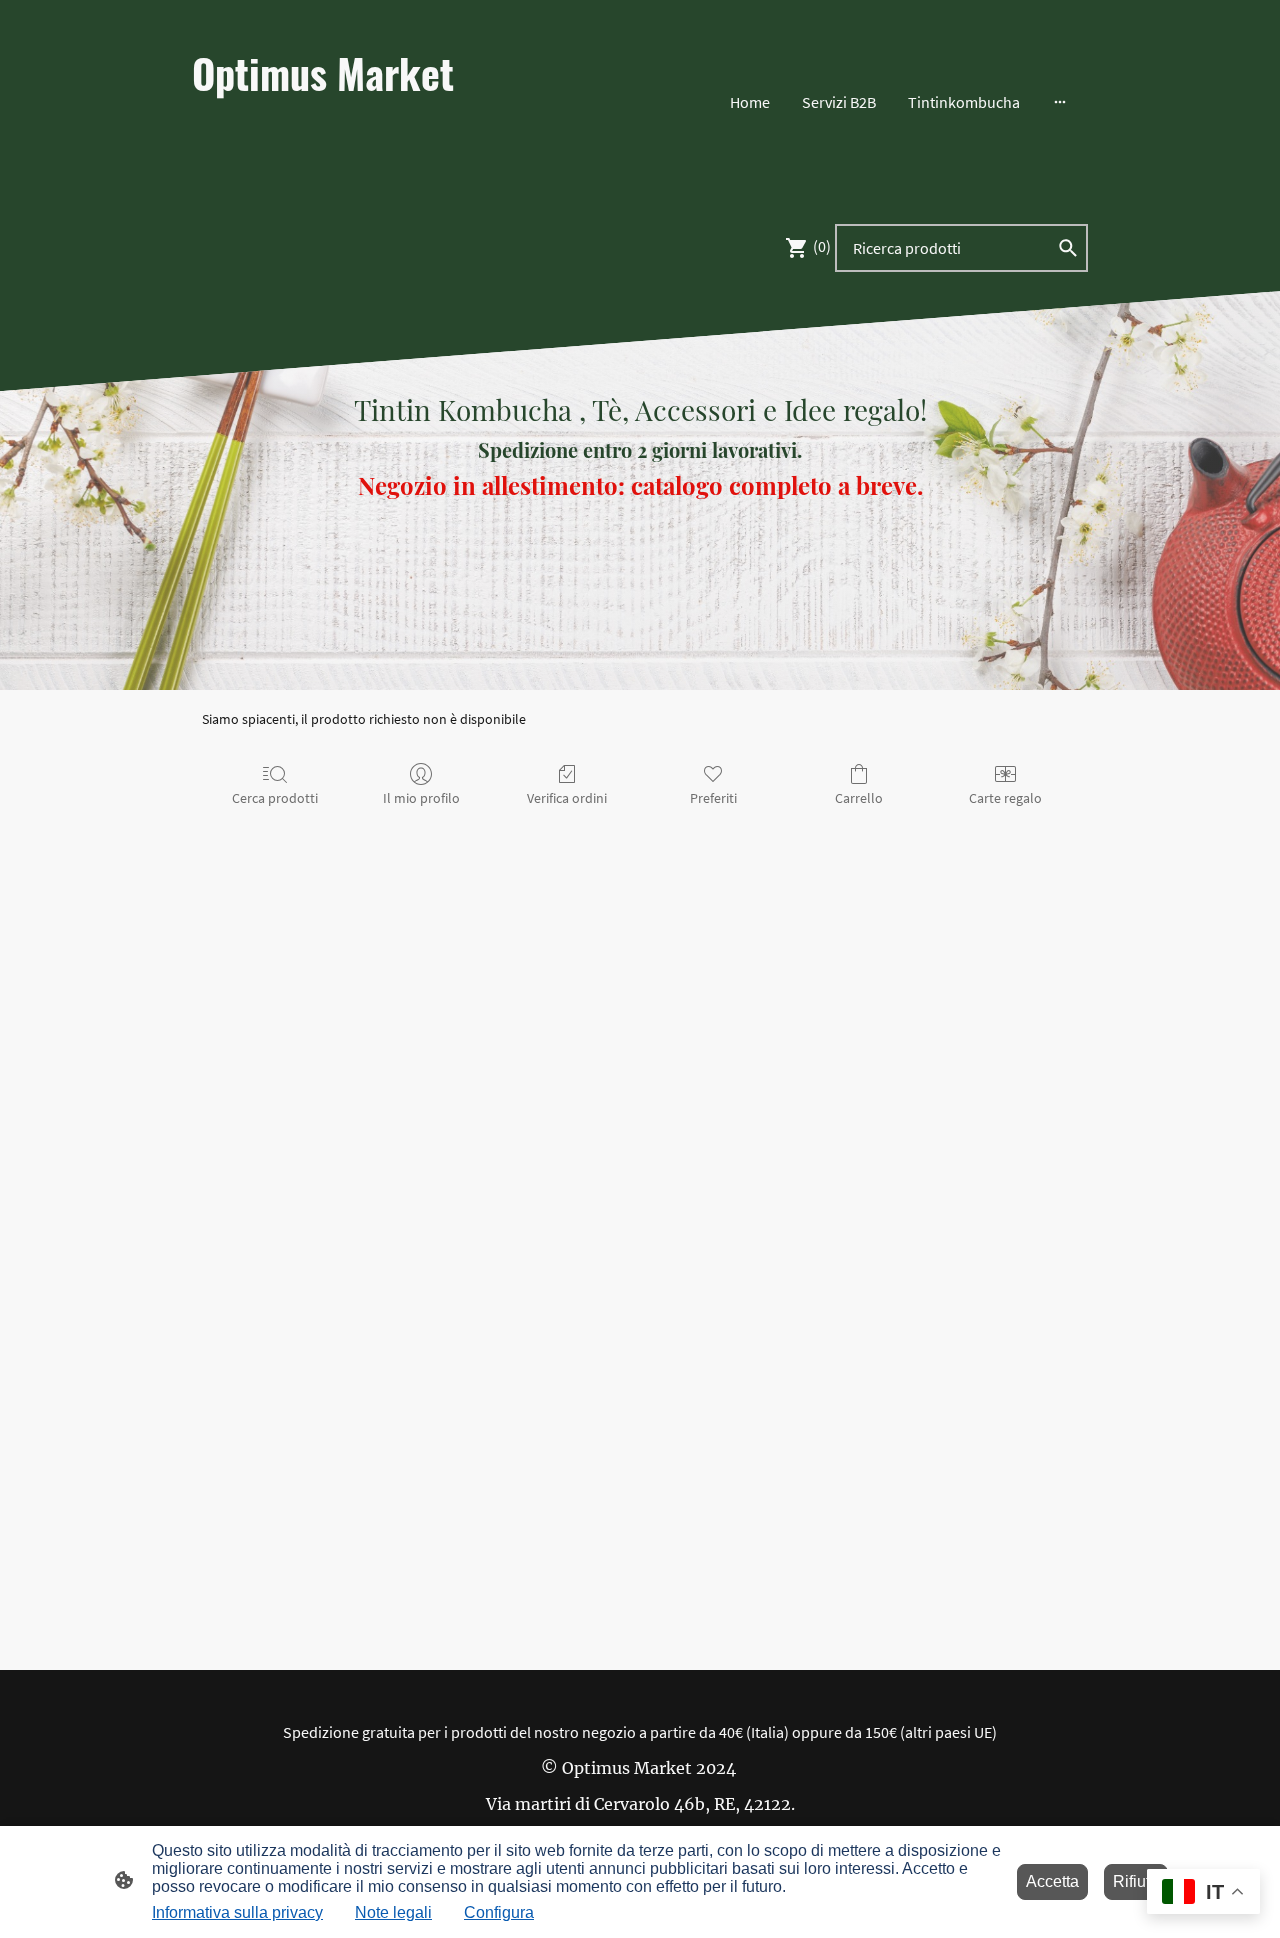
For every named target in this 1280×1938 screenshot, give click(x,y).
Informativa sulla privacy (237, 1912)
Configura (499, 1912)
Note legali (393, 1912)
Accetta (1052, 1881)
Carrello (859, 798)
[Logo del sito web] (330, 174)
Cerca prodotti (275, 798)
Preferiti (713, 798)
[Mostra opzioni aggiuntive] (1060, 102)
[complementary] (1203, 1893)
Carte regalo (1005, 798)
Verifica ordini (567, 798)
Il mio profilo (421, 798)
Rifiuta (1136, 1881)
